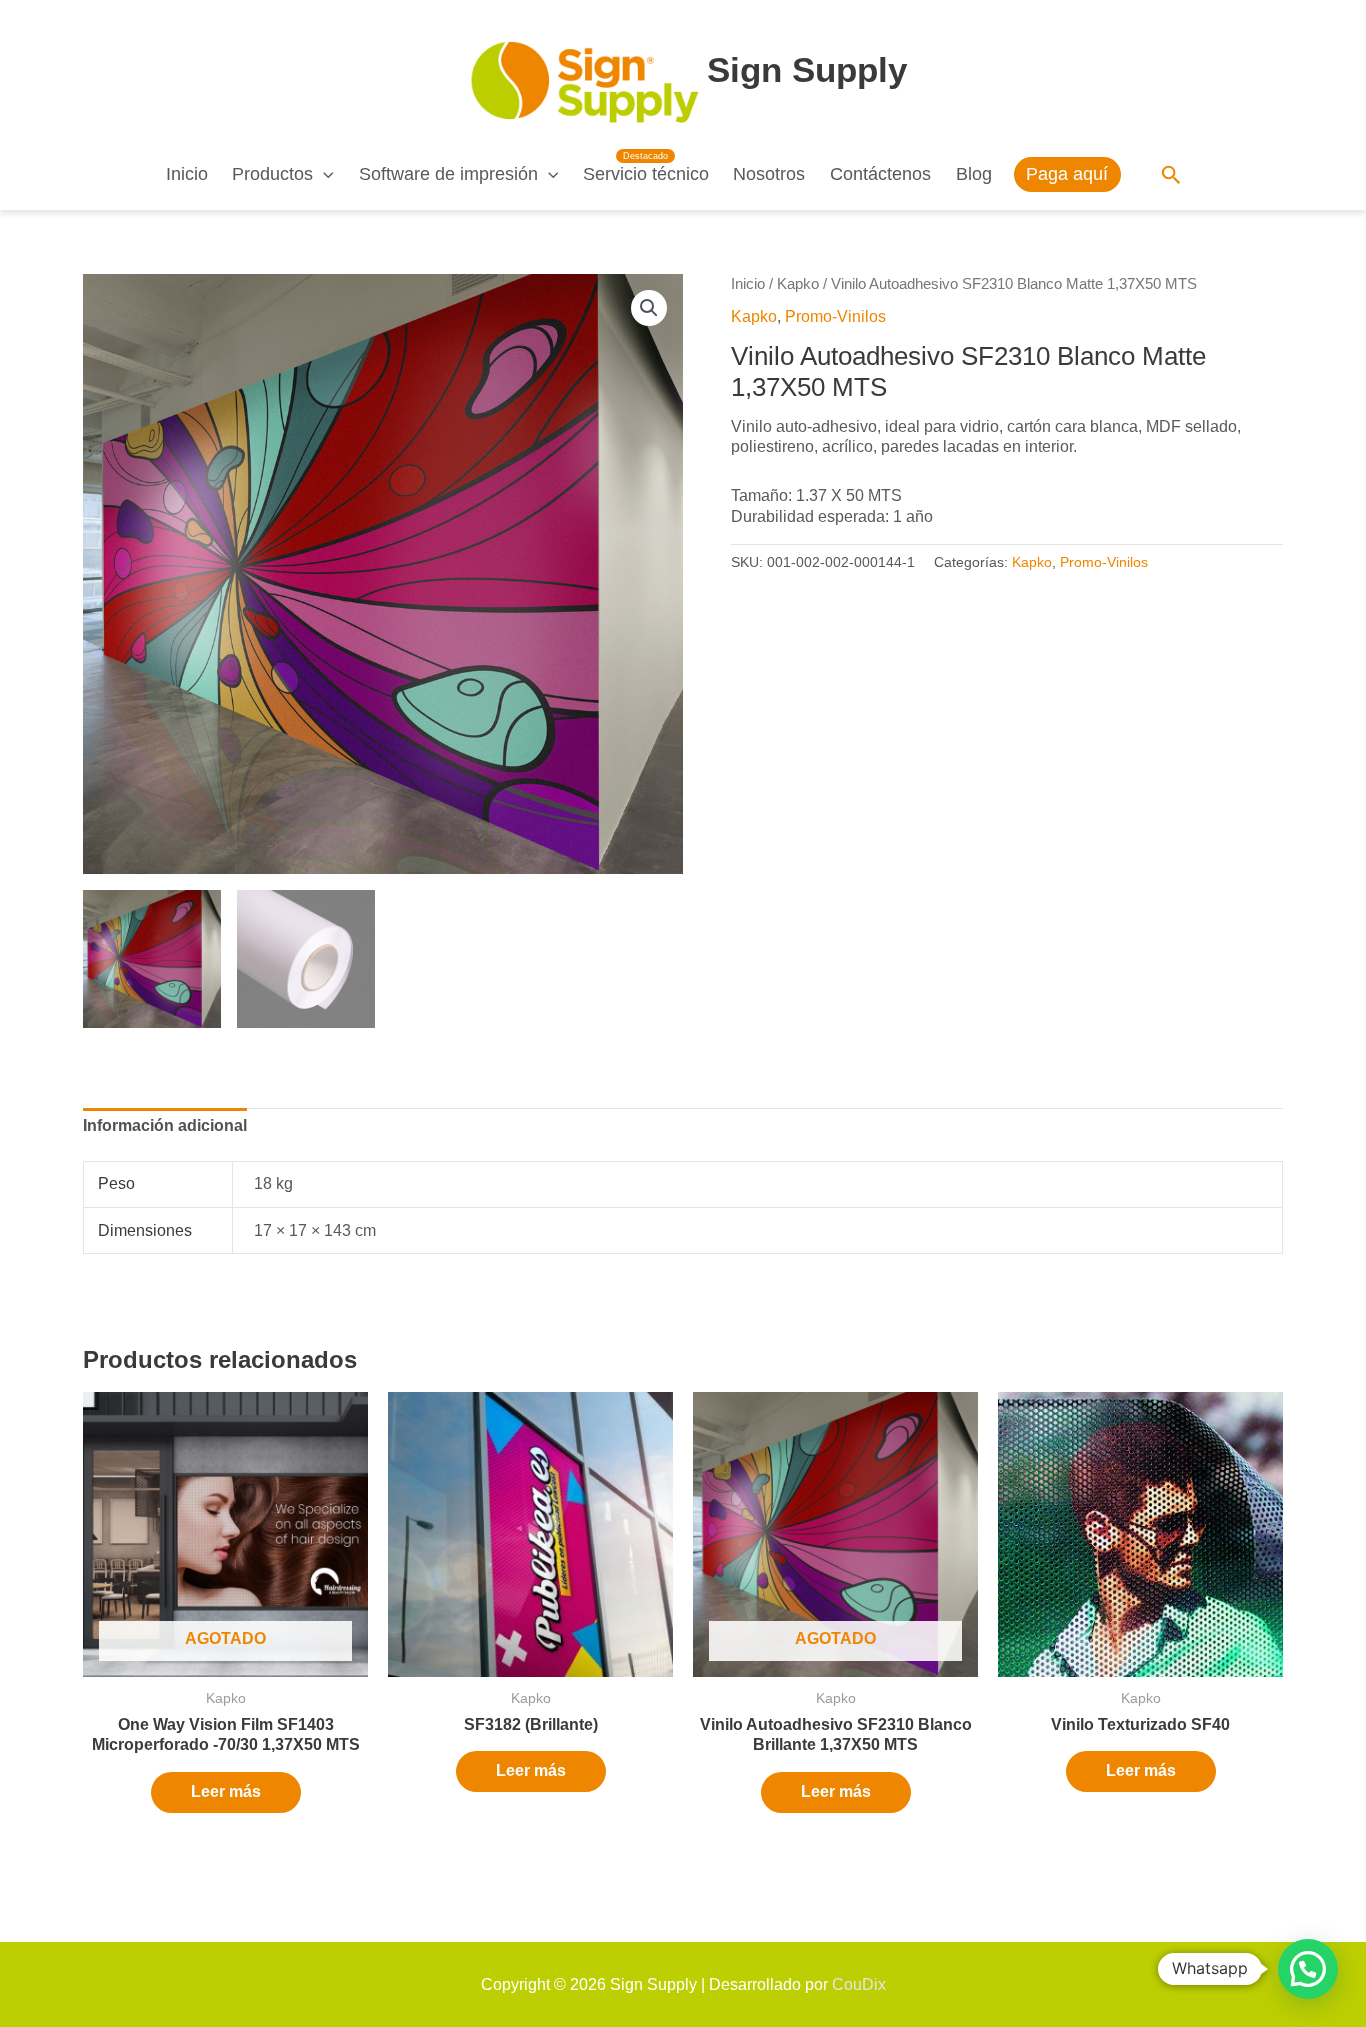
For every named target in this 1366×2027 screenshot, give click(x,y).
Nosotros (769, 174)
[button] (323, 174)
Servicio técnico (646, 174)
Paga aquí (1067, 174)
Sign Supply (807, 69)
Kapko (798, 284)
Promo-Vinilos (835, 316)
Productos (272, 174)
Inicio (187, 174)
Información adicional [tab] (165, 1125)
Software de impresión (448, 174)
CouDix (859, 1984)
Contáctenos (880, 174)
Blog (974, 174)
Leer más (226, 1791)
